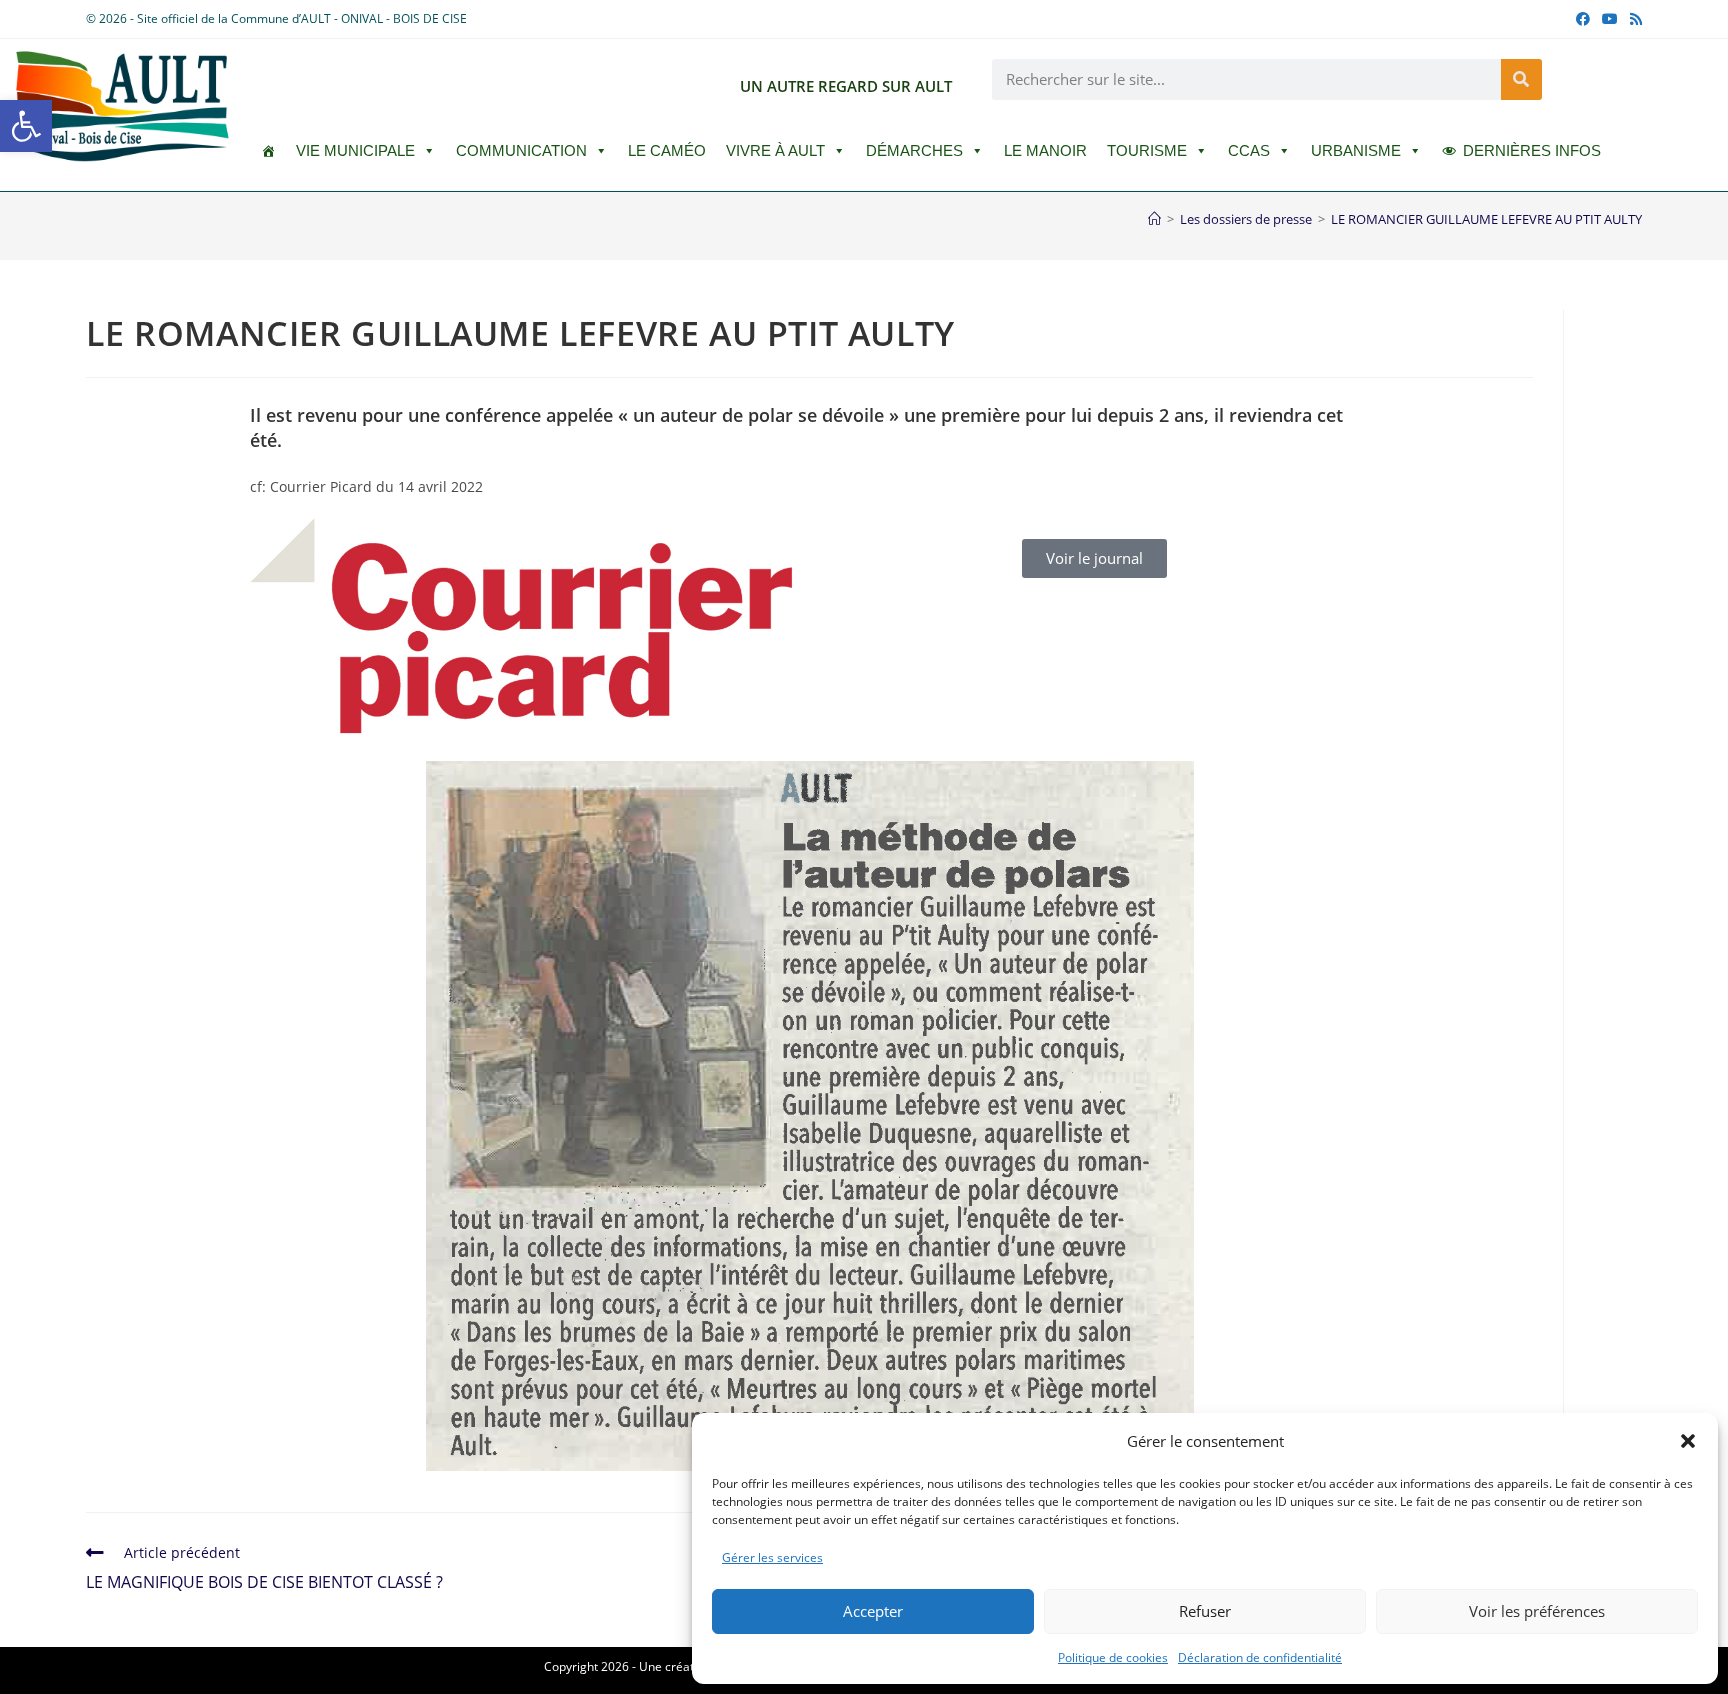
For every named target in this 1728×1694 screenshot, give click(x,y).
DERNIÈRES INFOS (1532, 150)
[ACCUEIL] (268, 151)
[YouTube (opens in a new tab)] (1610, 19)
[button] (26, 126)
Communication (521, 150)
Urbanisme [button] (1356, 150)
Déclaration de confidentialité (1260, 1657)
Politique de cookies (1113, 1657)
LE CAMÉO (667, 150)
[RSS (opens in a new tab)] (1633, 19)
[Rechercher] (1521, 79)
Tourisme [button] (1147, 150)
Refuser (1205, 1611)
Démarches (914, 150)
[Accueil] (1154, 219)
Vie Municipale (355, 150)
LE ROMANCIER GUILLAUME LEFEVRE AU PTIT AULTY (1486, 219)
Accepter (873, 1611)
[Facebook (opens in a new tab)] (1583, 19)
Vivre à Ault (775, 150)
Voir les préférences (1537, 1611)
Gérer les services (772, 1557)
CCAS (1249, 150)
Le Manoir (1045, 150)
